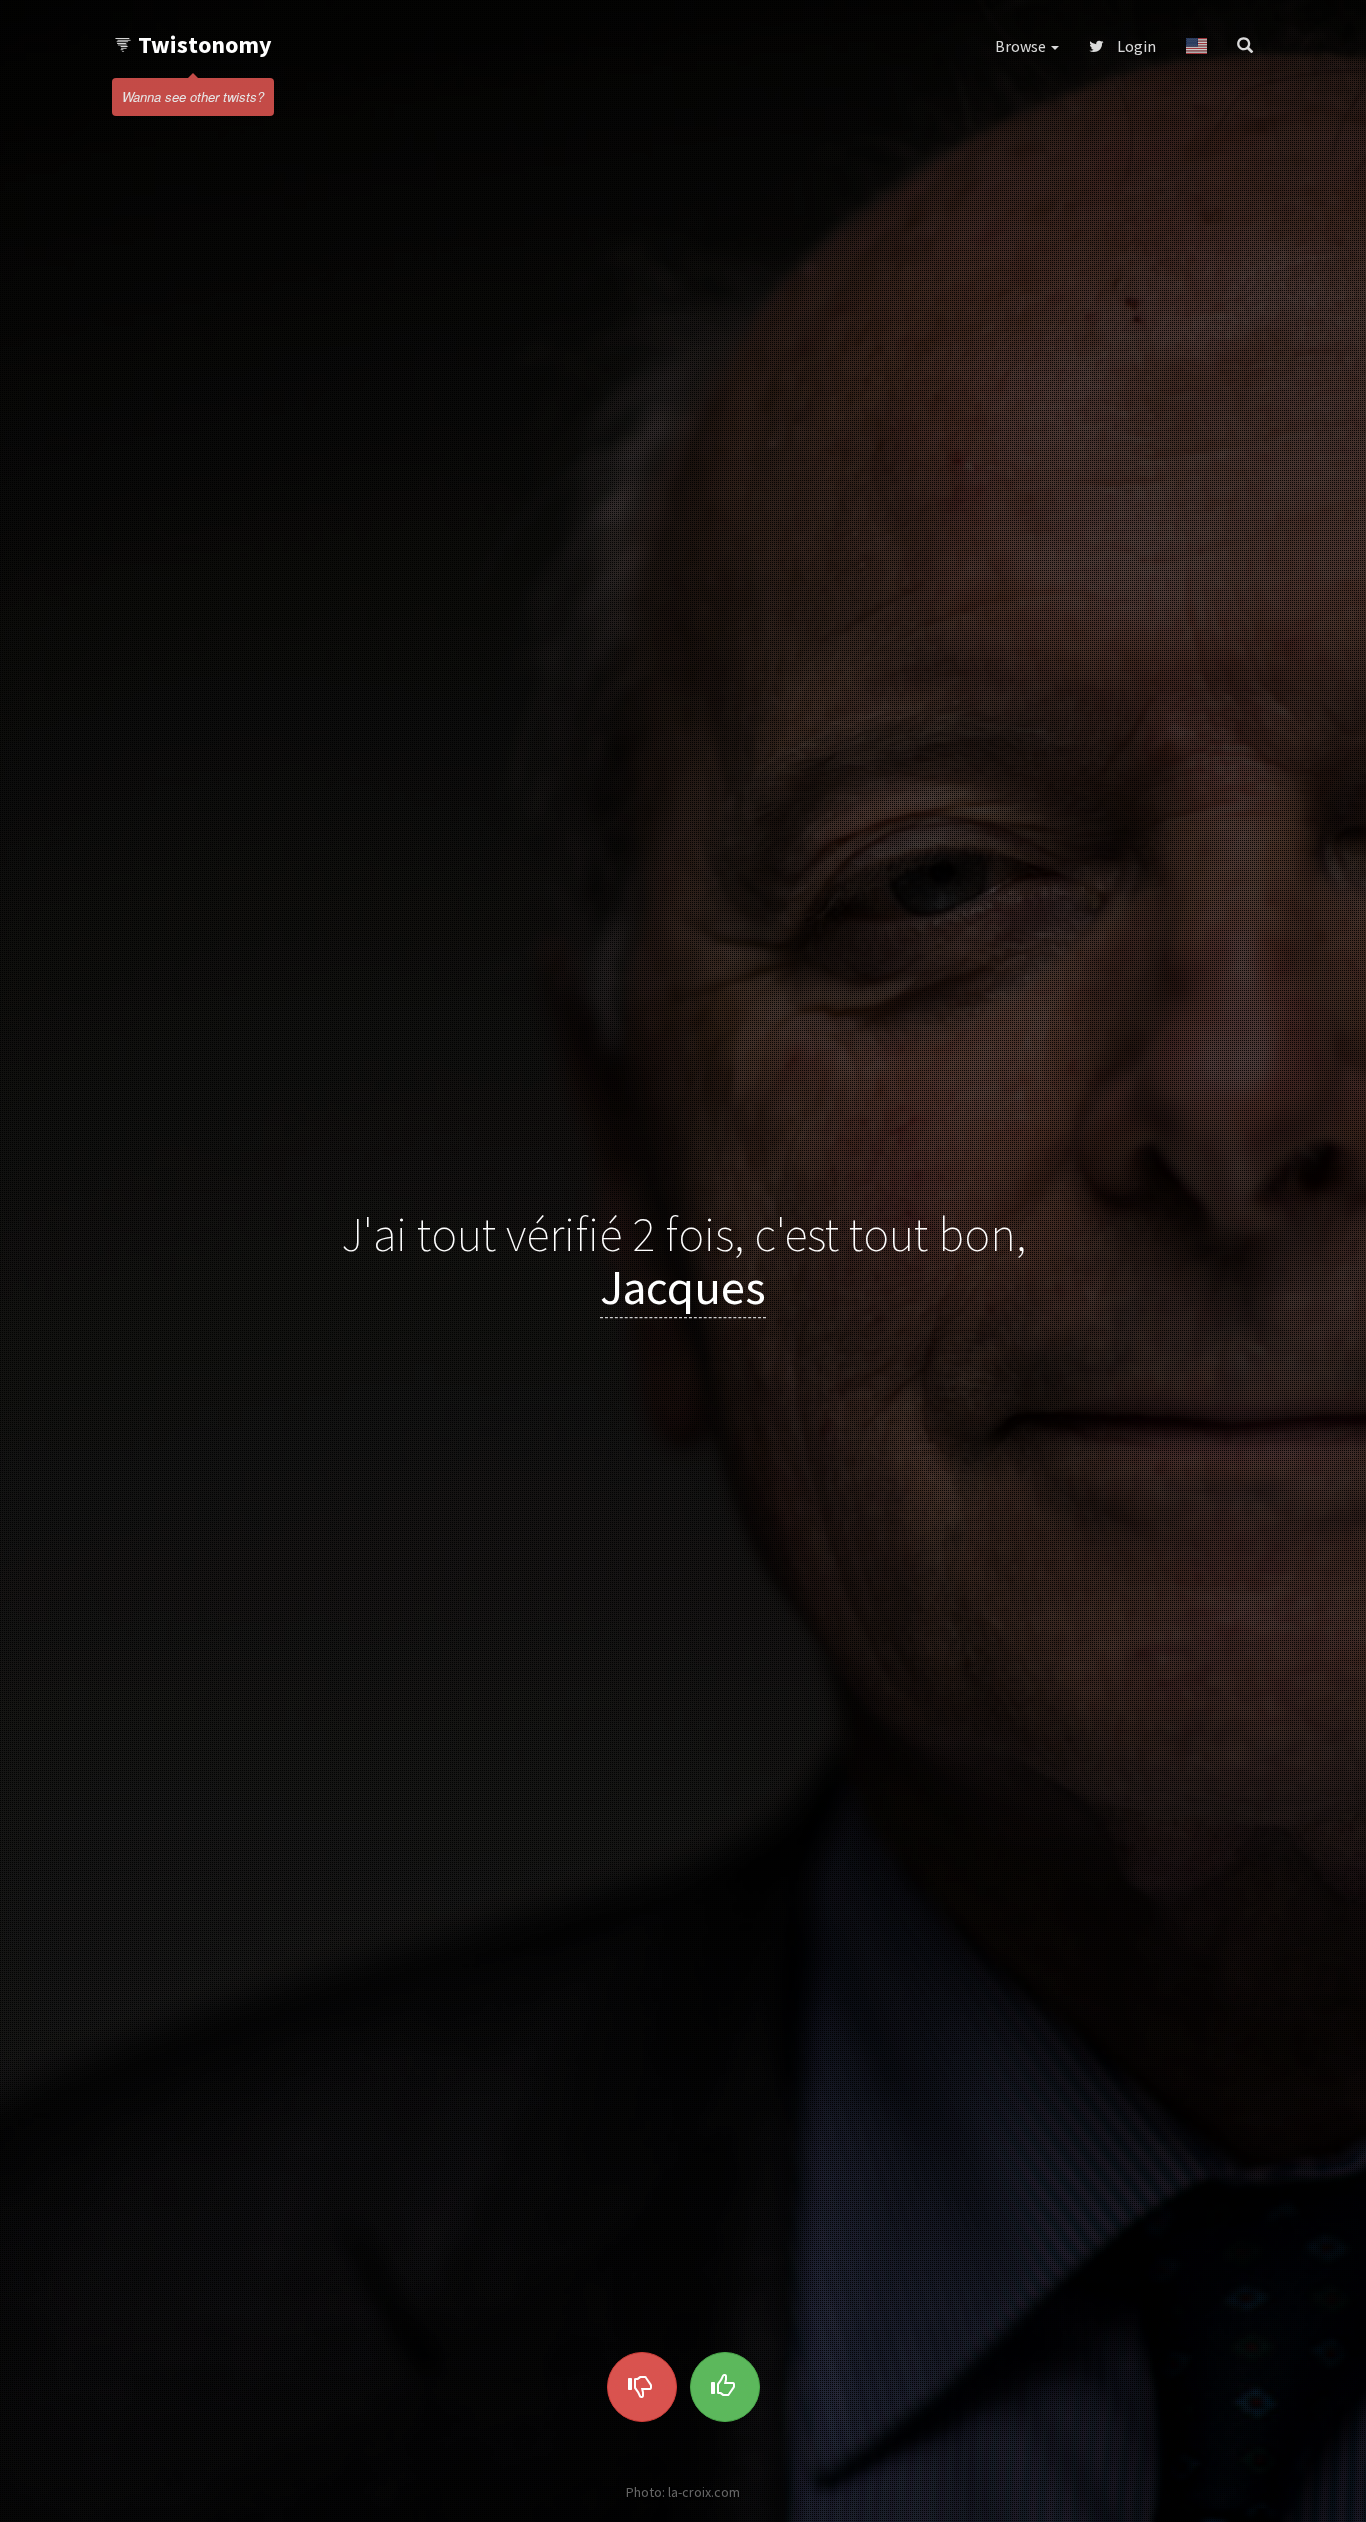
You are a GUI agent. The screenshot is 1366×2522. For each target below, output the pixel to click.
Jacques (683, 1287)
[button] (1196, 46)
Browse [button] (1022, 46)
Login (1135, 46)
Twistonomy (205, 44)
